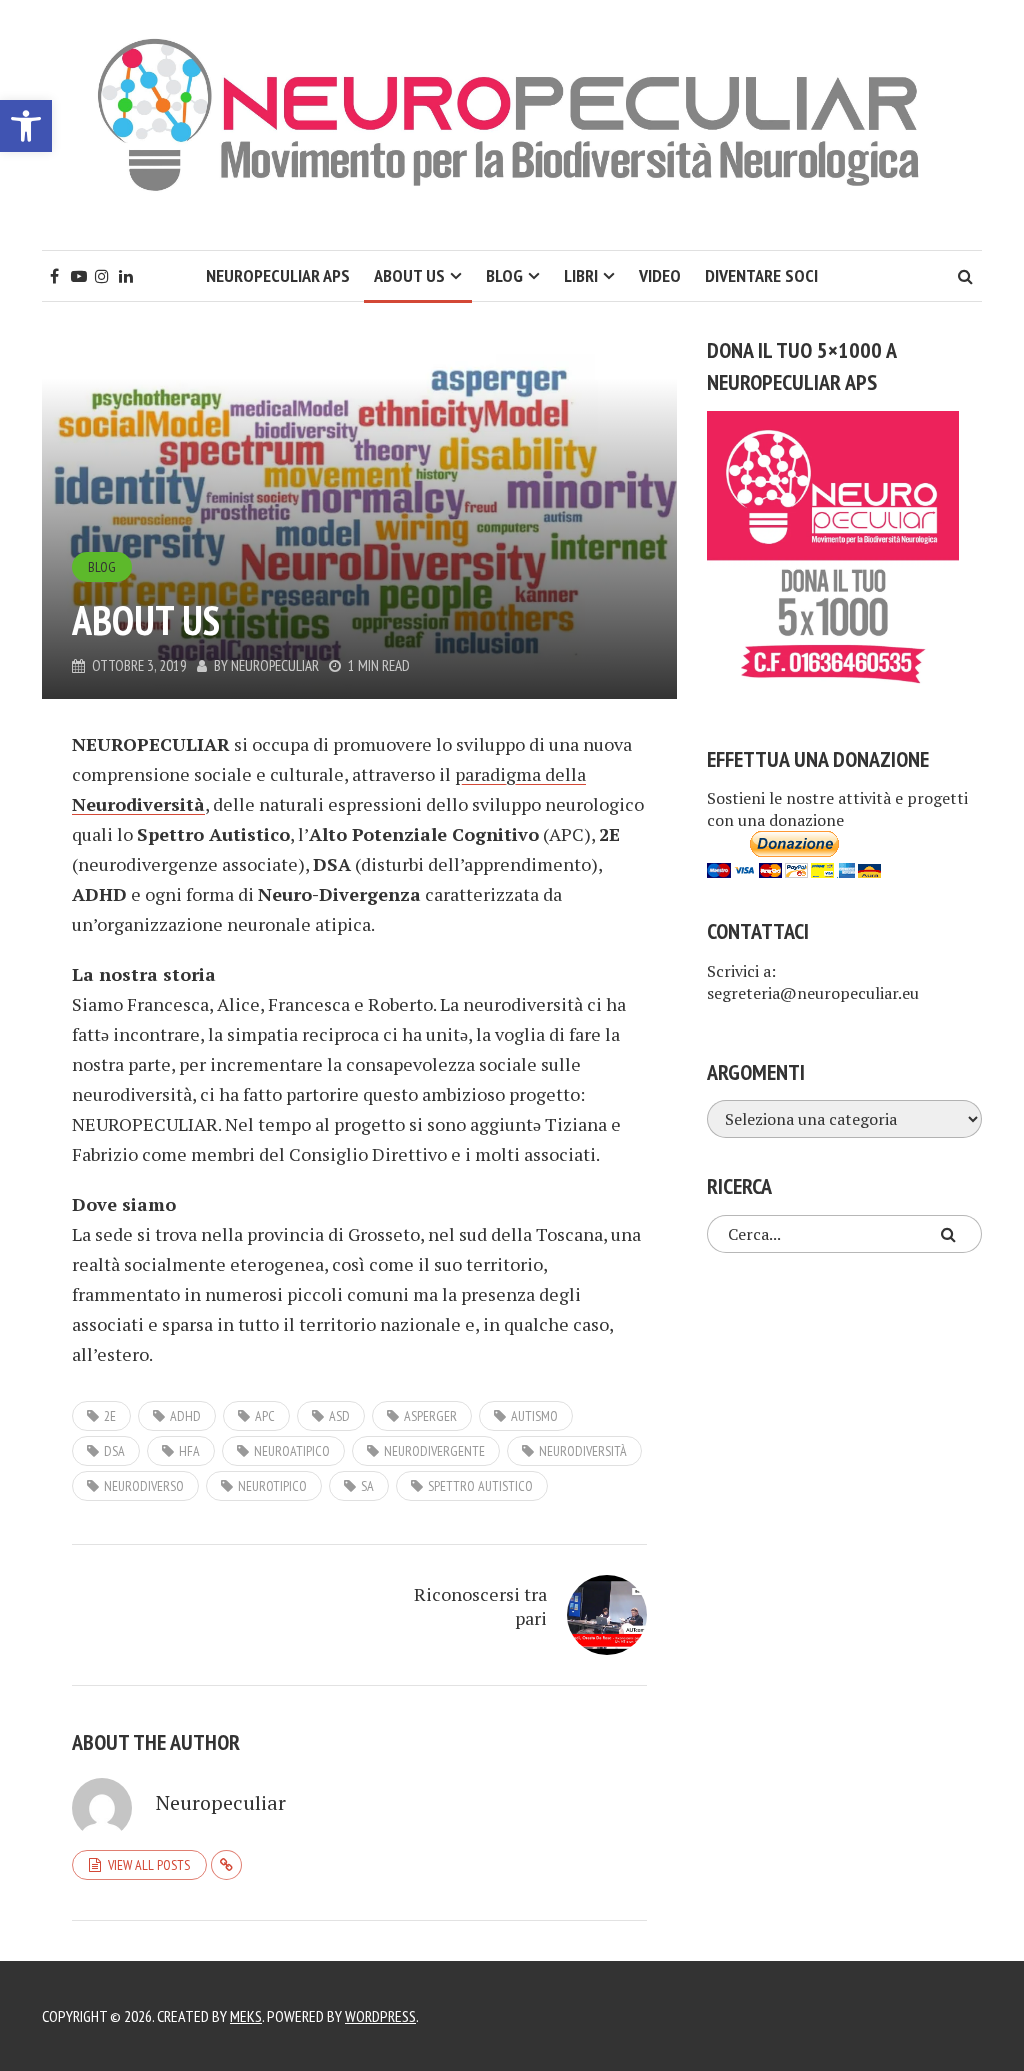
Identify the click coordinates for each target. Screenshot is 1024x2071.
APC (265, 1416)
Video (660, 275)
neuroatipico (292, 1451)
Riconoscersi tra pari (480, 1606)
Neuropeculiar (275, 665)
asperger (430, 1416)
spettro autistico (480, 1486)
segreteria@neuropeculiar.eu (813, 993)
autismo (534, 1416)
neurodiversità (583, 1451)
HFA (189, 1451)
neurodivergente (434, 1451)
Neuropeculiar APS (278, 275)
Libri (581, 275)
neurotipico (272, 1486)
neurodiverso (144, 1486)
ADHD (185, 1416)
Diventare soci (761, 275)
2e (110, 1416)
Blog (504, 275)
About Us (409, 275)
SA (367, 1486)
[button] (26, 126)
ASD (339, 1416)
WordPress (380, 2016)
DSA (114, 1451)
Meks (246, 2016)
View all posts (149, 1865)
